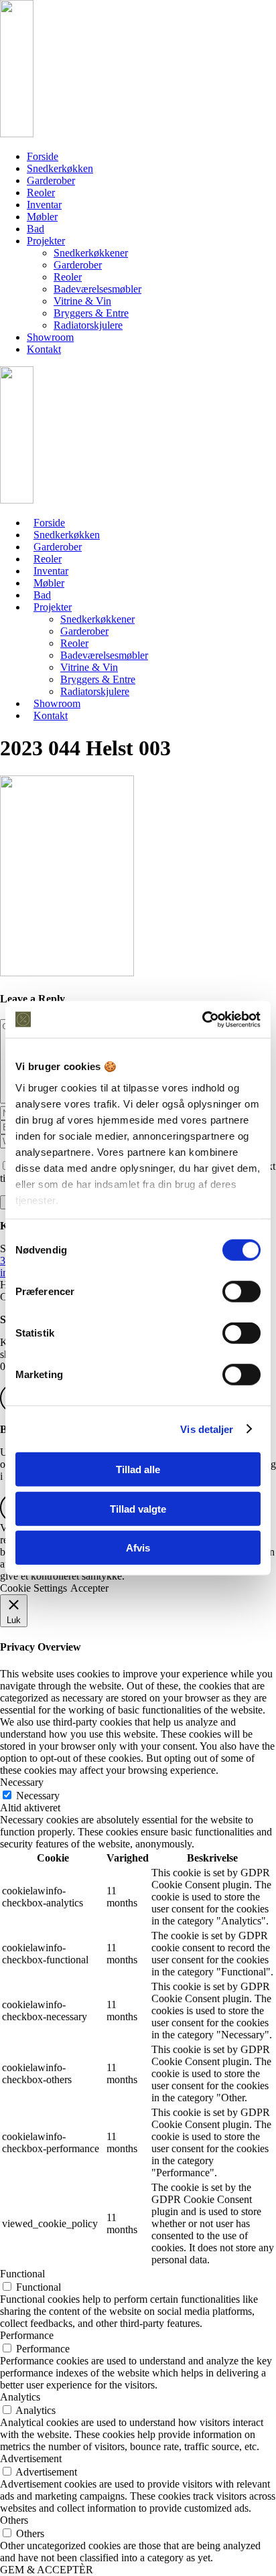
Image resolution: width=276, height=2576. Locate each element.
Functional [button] (22, 2274)
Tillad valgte (138, 1508)
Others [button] (14, 2520)
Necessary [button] (22, 1782)
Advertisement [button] (31, 2458)
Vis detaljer (207, 1429)
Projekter (46, 241)
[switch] (241, 1292)
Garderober (51, 180)
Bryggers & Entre (91, 313)
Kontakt (44, 349)
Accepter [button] (89, 1588)
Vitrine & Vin (82, 301)
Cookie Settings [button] (33, 1588)
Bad (36, 229)
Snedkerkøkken (60, 168)
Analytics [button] (20, 2397)
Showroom (50, 337)
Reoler (41, 193)
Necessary (38, 1796)
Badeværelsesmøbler (97, 289)
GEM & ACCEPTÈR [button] (47, 2570)
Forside (43, 156)
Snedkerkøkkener (91, 253)
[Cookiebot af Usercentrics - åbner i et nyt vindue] (202, 1019)
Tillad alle (138, 1469)
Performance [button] (27, 2335)
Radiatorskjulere (88, 325)
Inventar (44, 205)
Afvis (138, 1548)
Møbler (42, 217)
